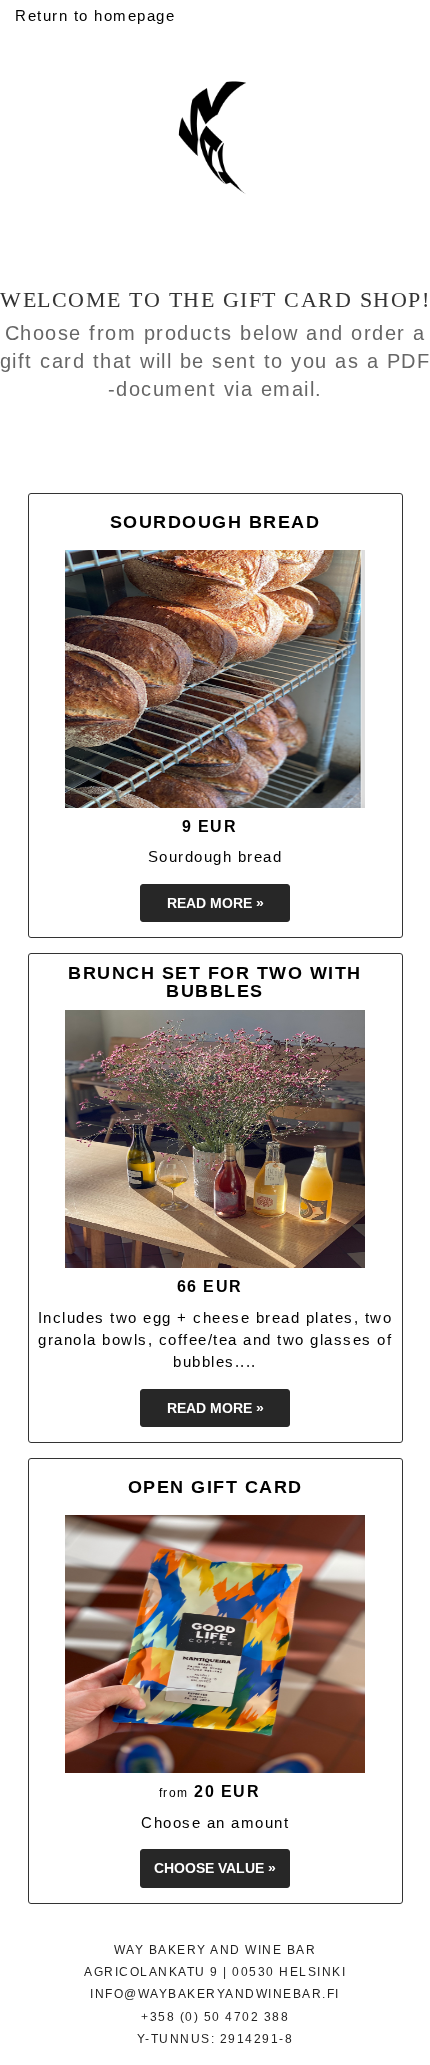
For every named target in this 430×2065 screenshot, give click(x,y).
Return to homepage (95, 15)
